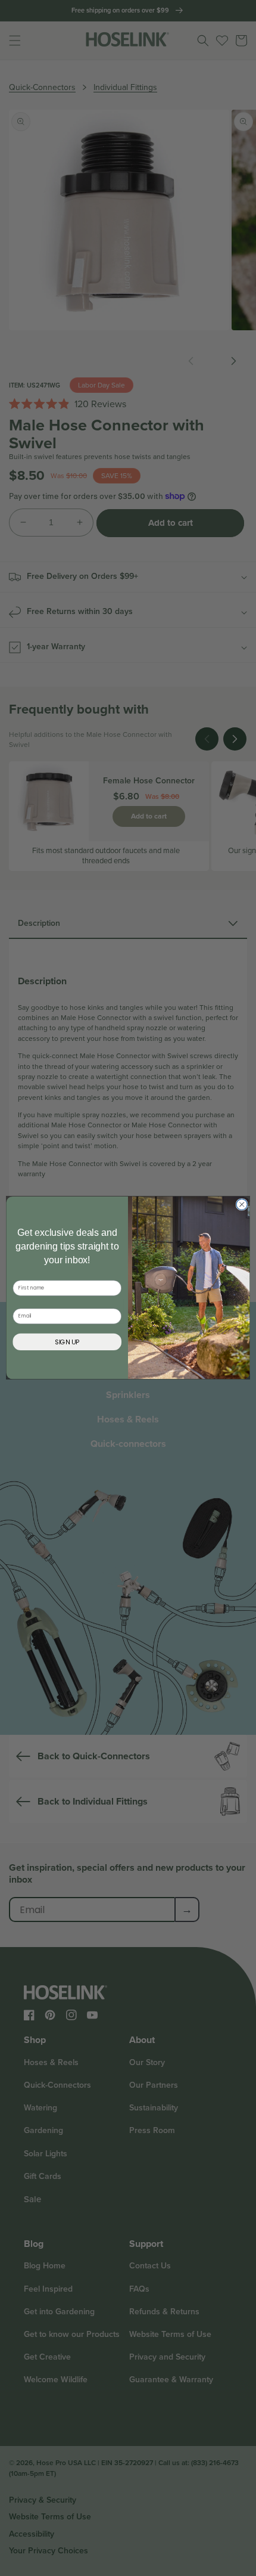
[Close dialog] (242, 1204)
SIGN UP (67, 1342)
